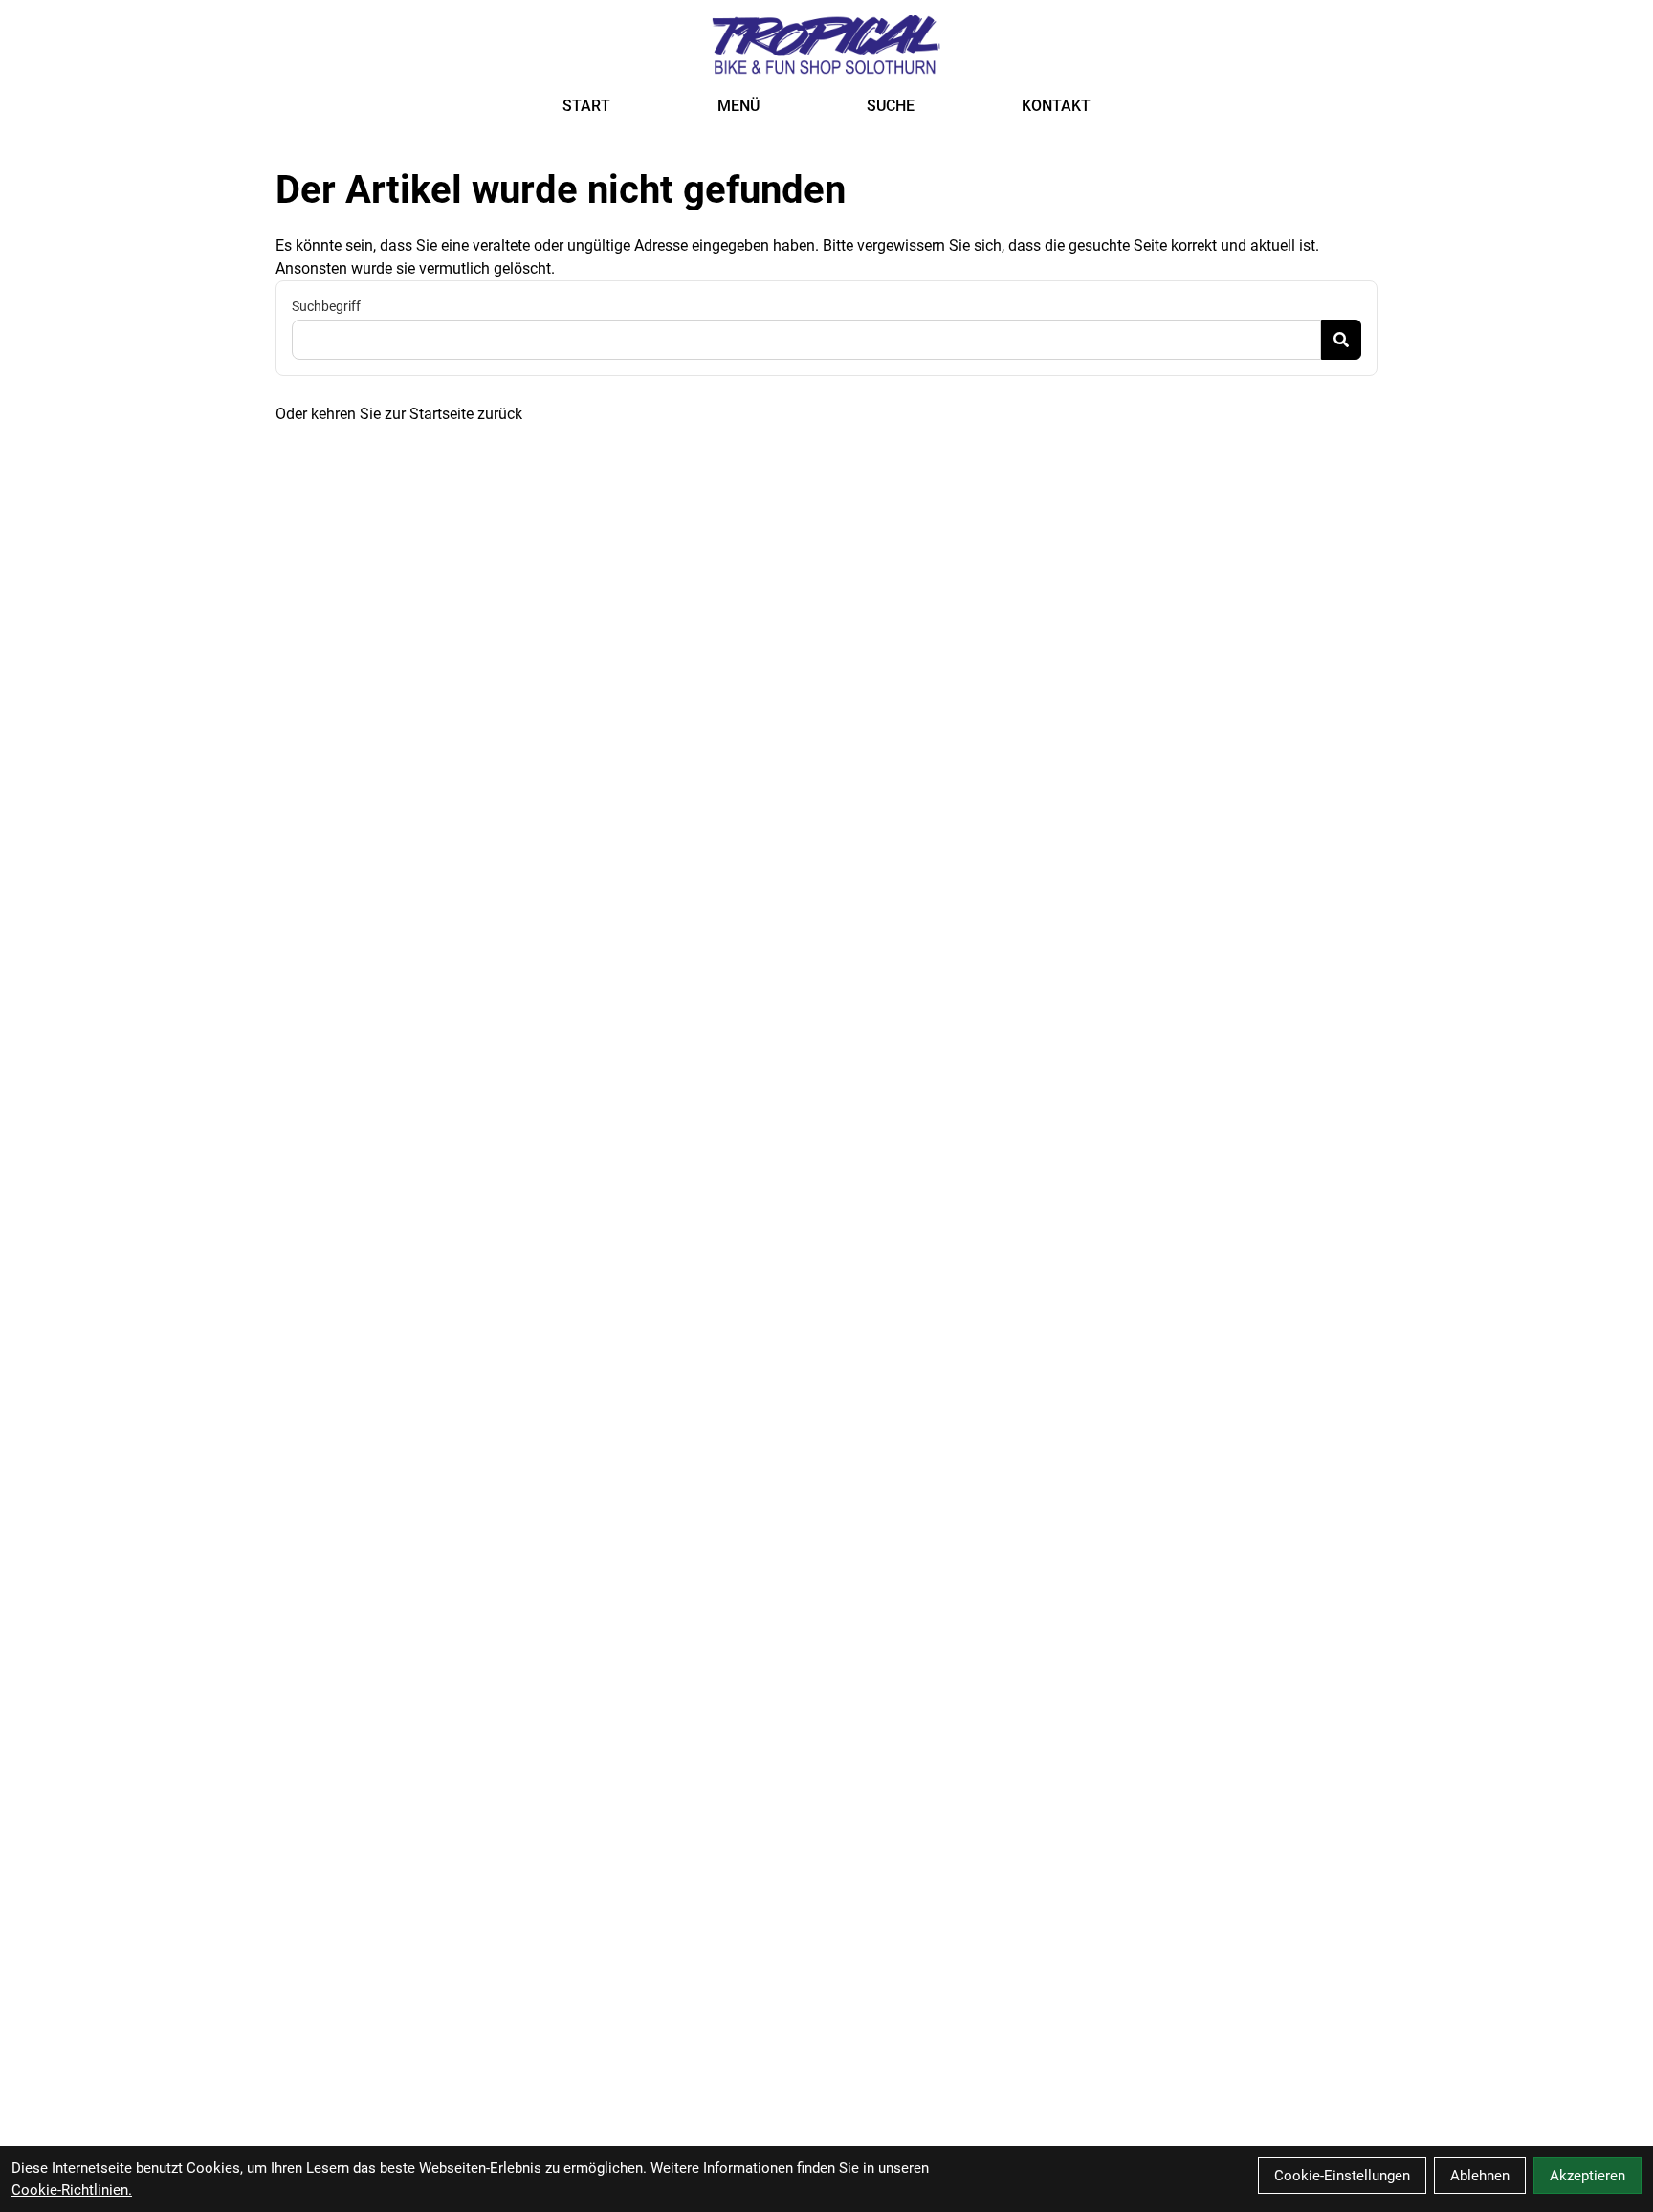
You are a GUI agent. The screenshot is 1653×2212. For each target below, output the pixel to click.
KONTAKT (1056, 106)
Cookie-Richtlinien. (72, 2190)
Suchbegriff (326, 306)
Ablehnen (1480, 2176)
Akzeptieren (1587, 2176)
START (586, 106)
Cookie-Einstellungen (1342, 2176)
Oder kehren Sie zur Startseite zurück (399, 414)
